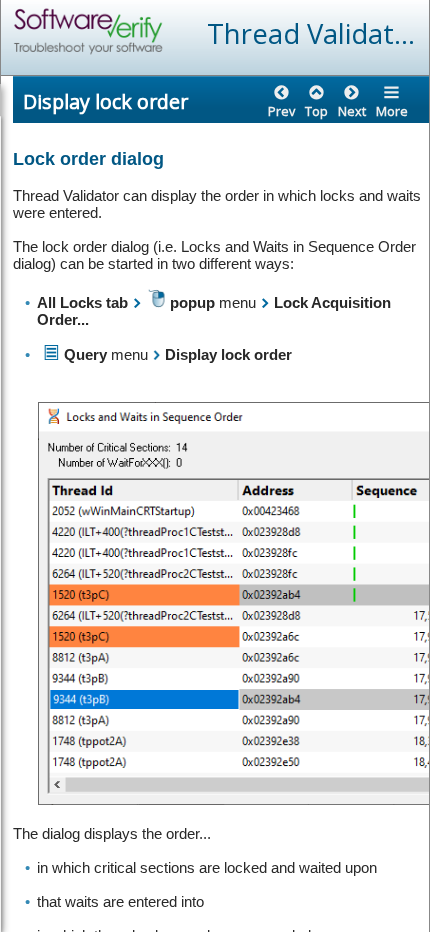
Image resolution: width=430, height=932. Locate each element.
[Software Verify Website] (161, 31)
